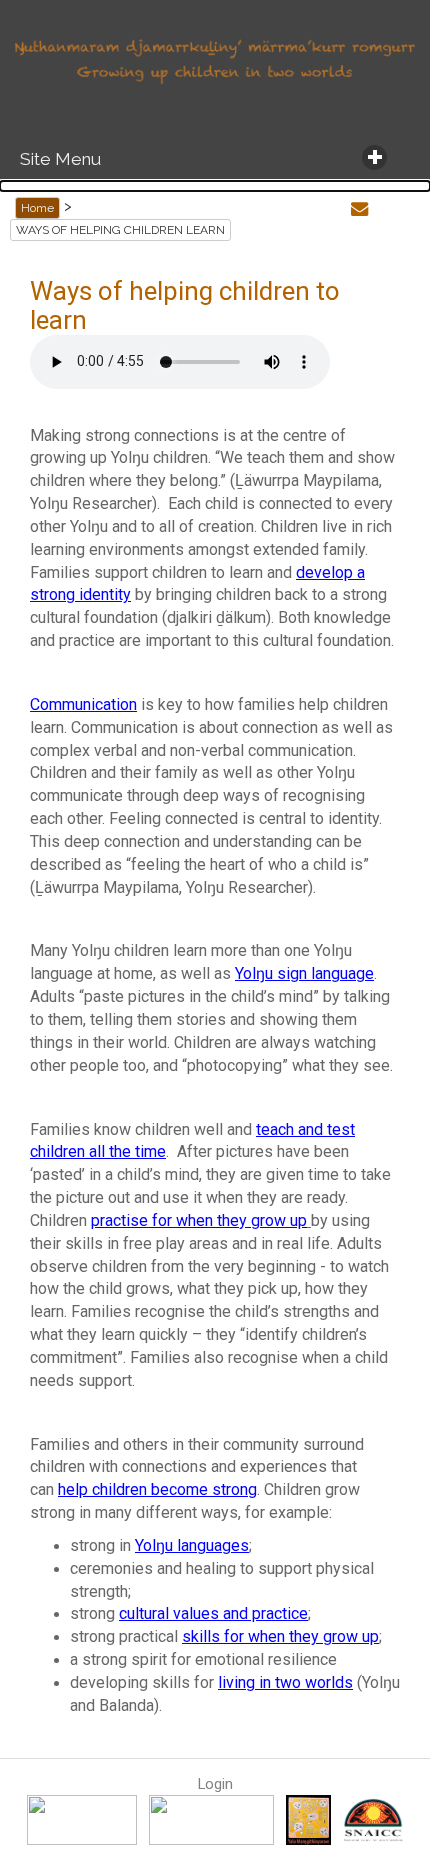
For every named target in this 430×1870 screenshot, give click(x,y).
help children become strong (157, 1489)
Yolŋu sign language (304, 973)
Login (215, 1784)
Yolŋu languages (192, 1545)
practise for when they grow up (199, 1220)
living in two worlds (285, 1682)
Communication (83, 704)
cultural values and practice (213, 1613)
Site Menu (55, 159)
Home (37, 208)
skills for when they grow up (280, 1636)
